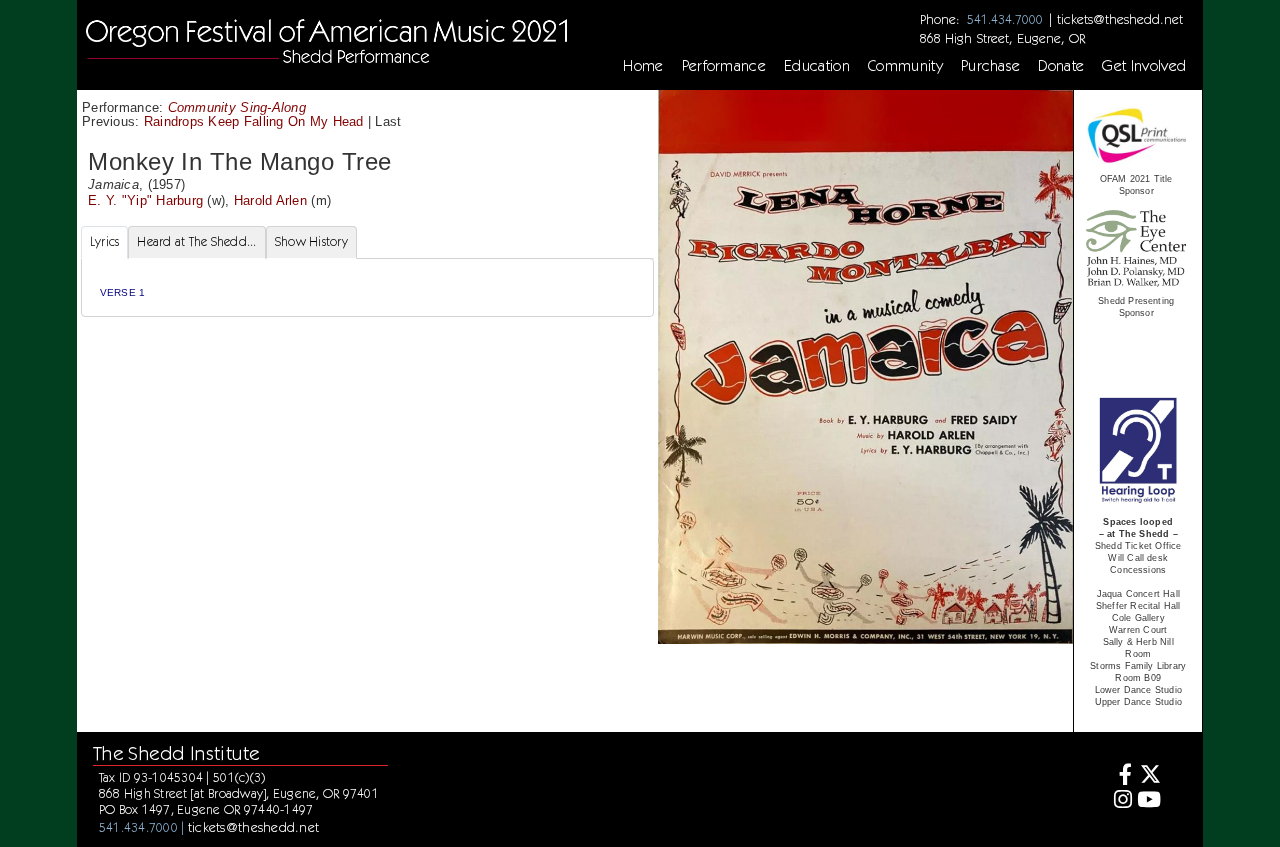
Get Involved (1144, 66)
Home (643, 66)
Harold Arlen (270, 200)
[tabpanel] (367, 287)
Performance (724, 66)
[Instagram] (1119, 801)
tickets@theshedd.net (1120, 19)
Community (905, 66)
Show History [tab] (311, 241)
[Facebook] (1119, 776)
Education (817, 66)
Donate (1061, 66)
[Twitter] (1149, 776)
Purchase (991, 66)
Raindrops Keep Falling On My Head (254, 121)
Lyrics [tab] (105, 241)
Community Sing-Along (237, 107)
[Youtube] (1149, 801)
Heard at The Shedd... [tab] (196, 241)
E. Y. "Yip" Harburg (145, 200)
